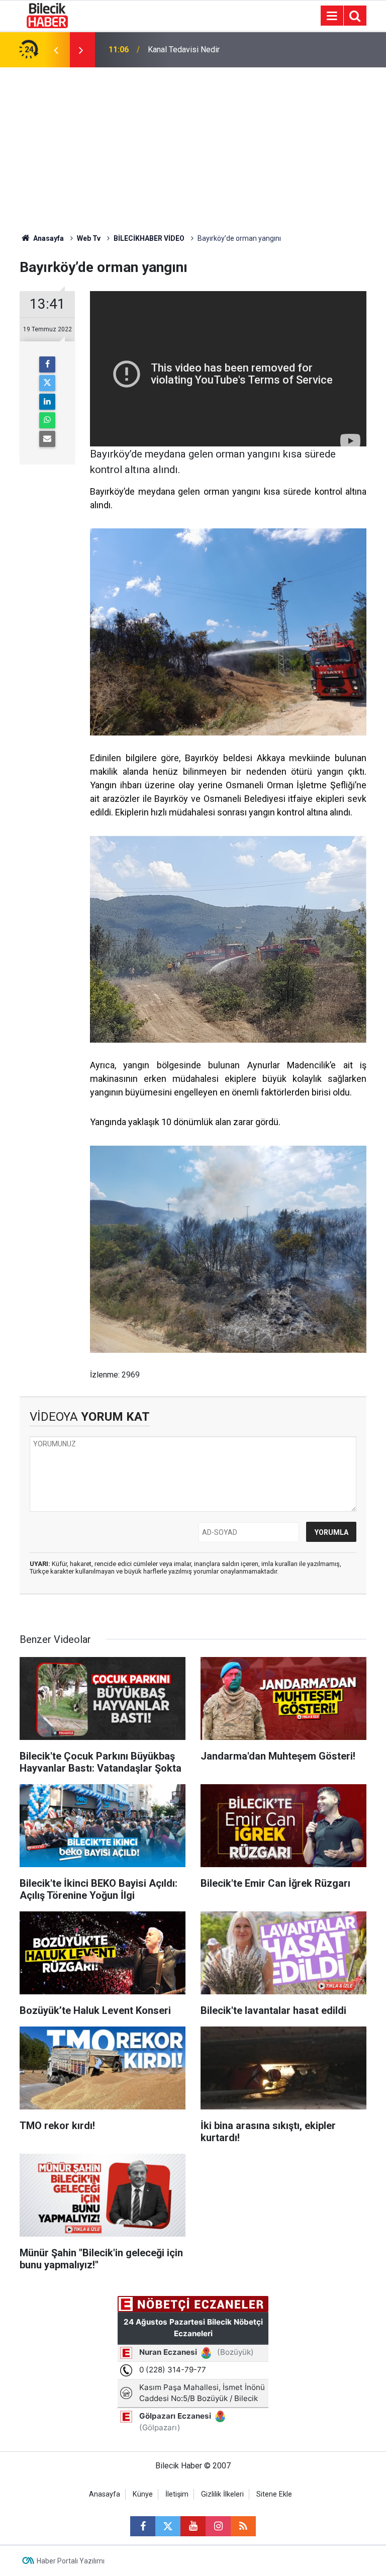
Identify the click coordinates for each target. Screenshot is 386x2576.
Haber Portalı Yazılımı (71, 2561)
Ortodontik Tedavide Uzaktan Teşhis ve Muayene (216, 50)
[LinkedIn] (47, 402)
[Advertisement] (193, 143)
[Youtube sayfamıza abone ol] (193, 2526)
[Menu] (332, 16)
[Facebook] (47, 364)
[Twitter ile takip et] (168, 2526)
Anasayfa (48, 238)
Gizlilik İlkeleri (222, 2494)
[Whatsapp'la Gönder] (47, 420)
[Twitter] (47, 383)
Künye (143, 2494)
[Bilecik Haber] (47, 15)
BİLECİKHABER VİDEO (149, 238)
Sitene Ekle (274, 2494)
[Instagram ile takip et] (218, 2526)
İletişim (177, 2494)
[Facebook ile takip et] (143, 2526)
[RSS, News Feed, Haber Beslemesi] (243, 2526)
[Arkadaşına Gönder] (47, 439)
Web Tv (89, 238)
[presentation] (56, 50)
